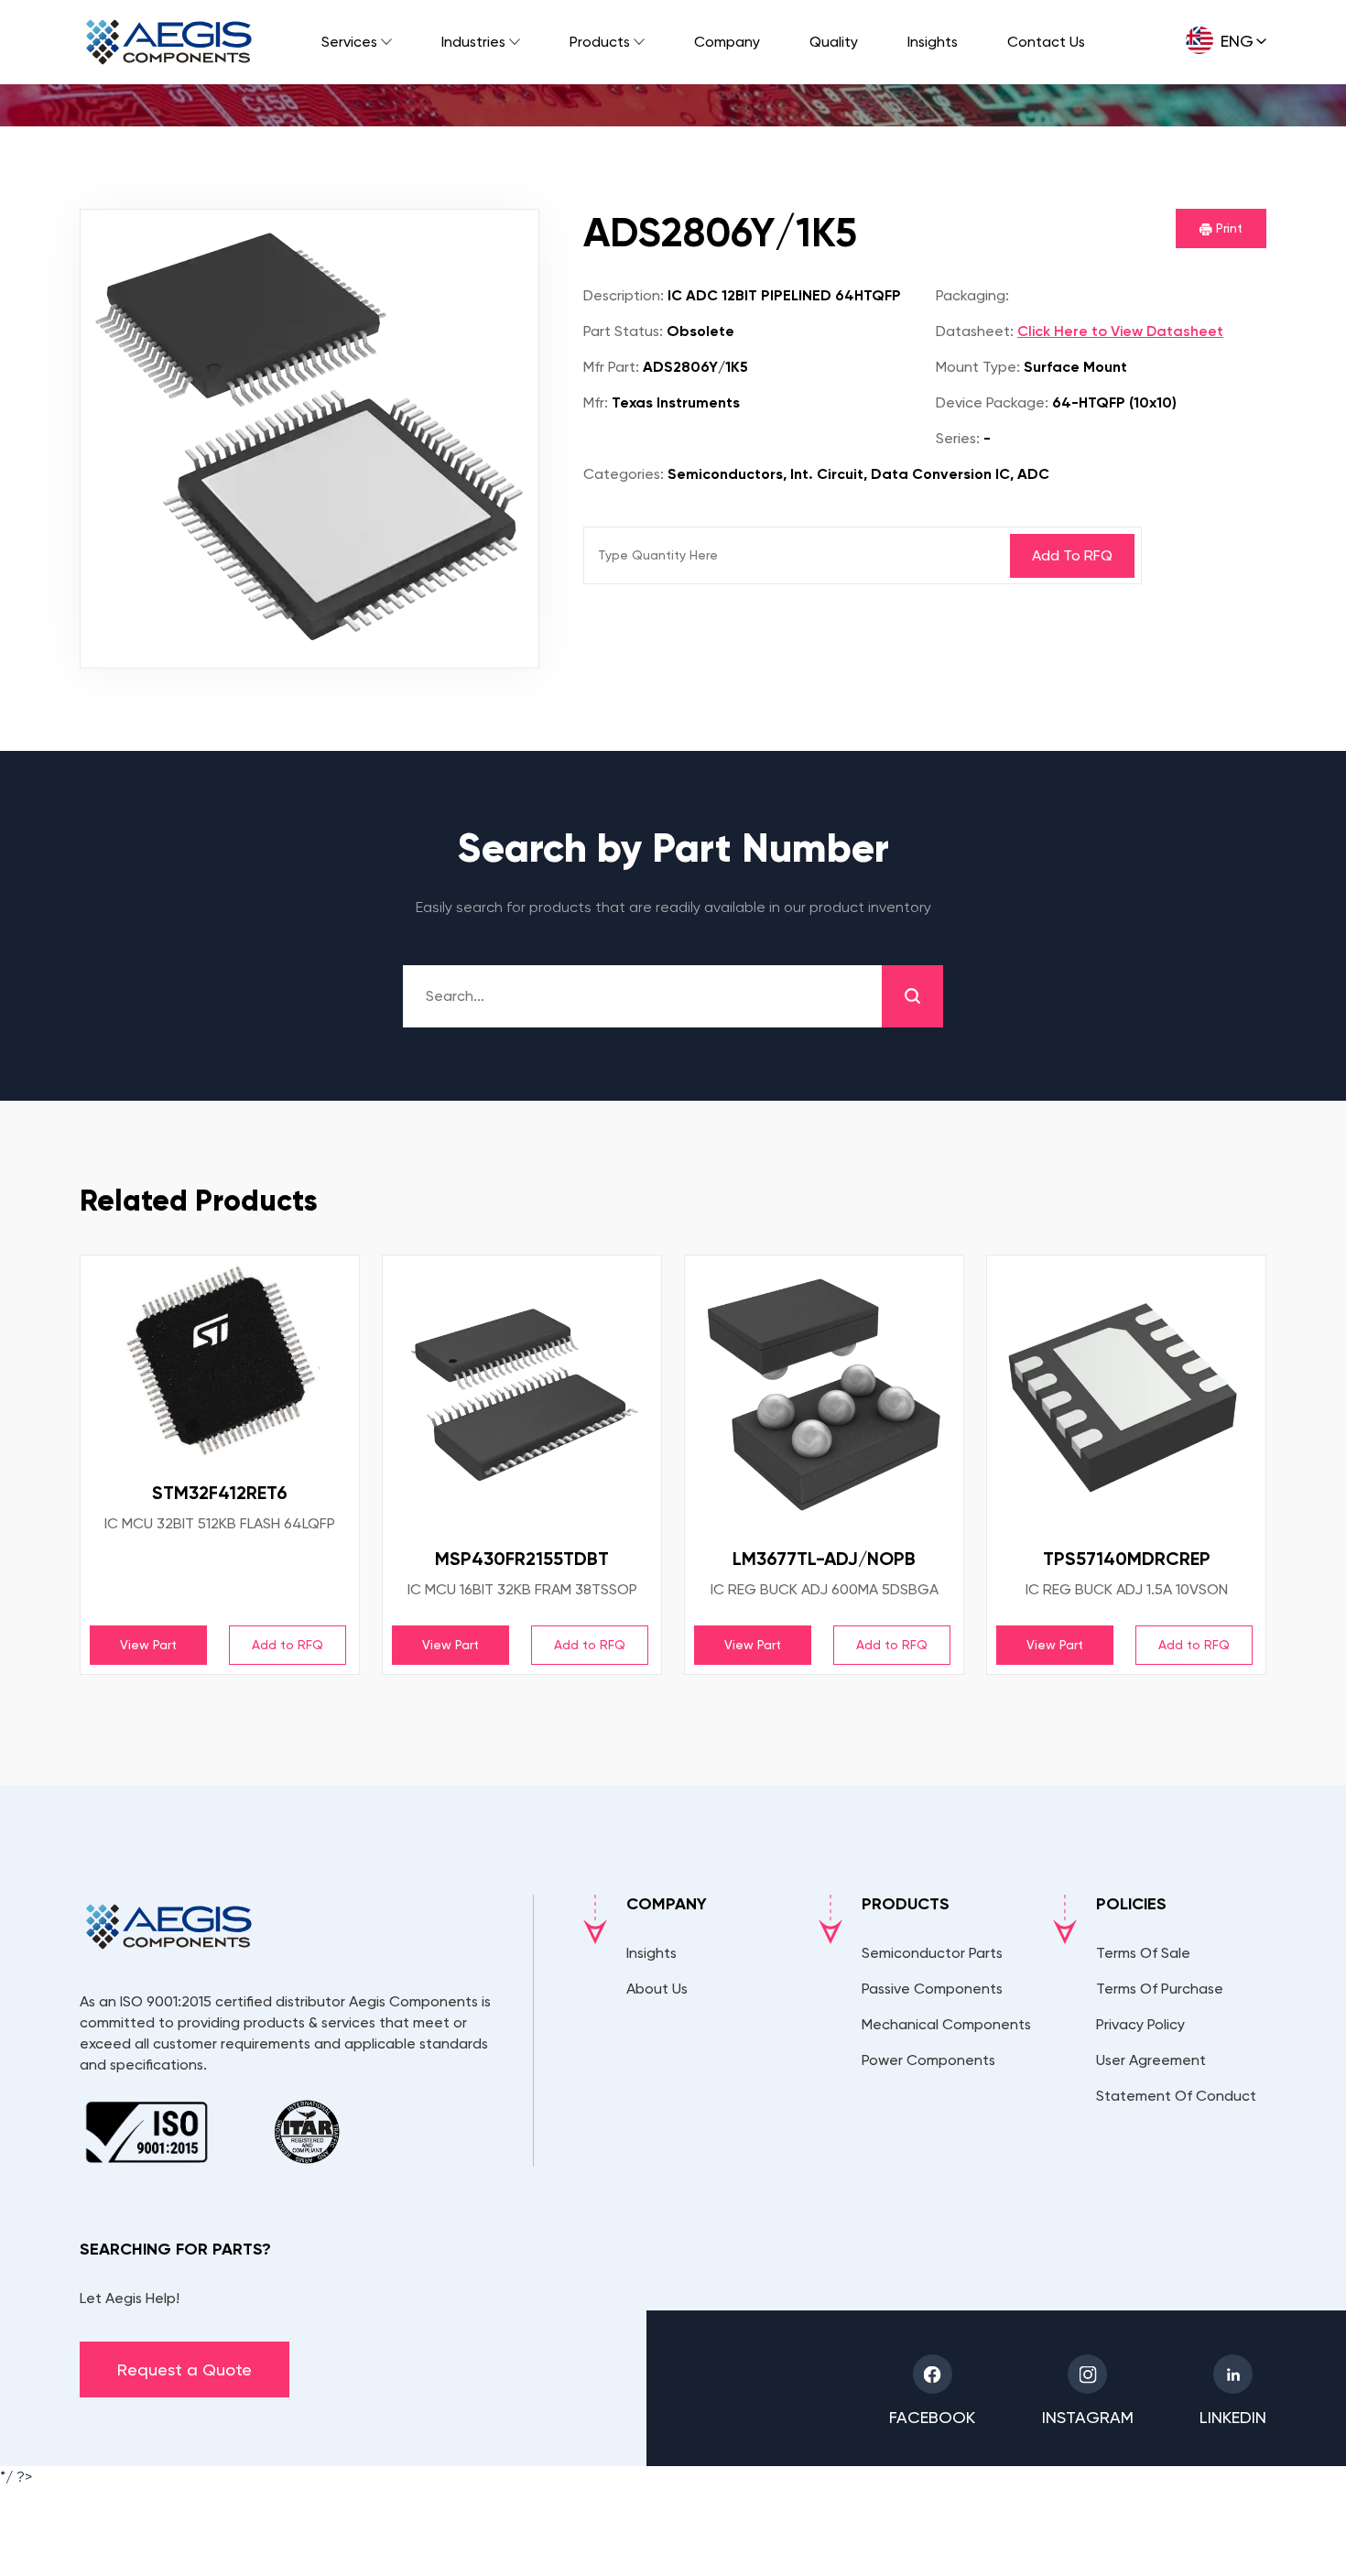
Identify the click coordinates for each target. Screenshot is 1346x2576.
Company (727, 42)
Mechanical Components (946, 2024)
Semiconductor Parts (932, 1953)
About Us (657, 1989)
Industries (473, 42)
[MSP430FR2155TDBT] (522, 1395)
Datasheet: (975, 331)
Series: (958, 438)
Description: (624, 295)
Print (1227, 228)
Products (600, 42)
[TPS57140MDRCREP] (1126, 1395)
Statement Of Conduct (1176, 2096)
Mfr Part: (611, 367)
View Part (148, 1645)
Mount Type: (978, 367)
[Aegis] (169, 42)
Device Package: (992, 402)
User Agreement (1151, 2060)
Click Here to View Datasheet (1120, 331)
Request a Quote (185, 2369)
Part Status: (623, 331)
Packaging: (972, 295)
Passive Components (932, 1989)
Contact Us (1046, 42)
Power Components (928, 2060)
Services (349, 42)
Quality (834, 42)
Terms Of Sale (1143, 1953)
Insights (933, 42)
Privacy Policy (1140, 2024)
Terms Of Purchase (1160, 1989)
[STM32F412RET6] (220, 1362)
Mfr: (596, 402)
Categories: (624, 474)
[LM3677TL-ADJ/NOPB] (824, 1395)
